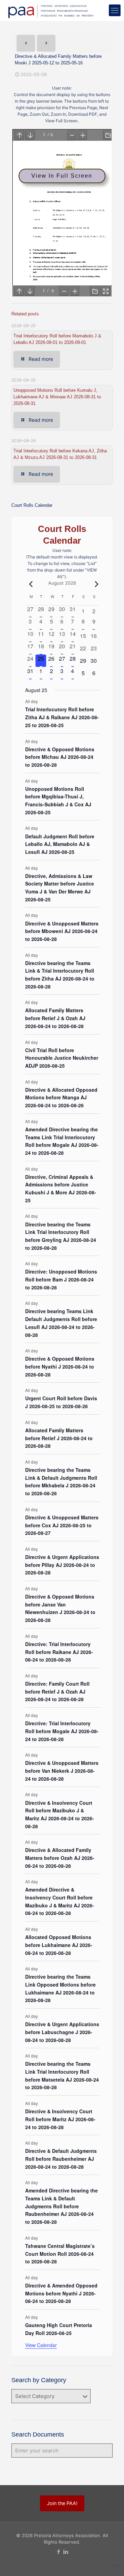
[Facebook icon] (58, 2552)
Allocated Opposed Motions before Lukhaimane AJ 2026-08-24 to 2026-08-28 (59, 1945)
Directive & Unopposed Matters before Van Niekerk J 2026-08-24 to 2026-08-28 (62, 1771)
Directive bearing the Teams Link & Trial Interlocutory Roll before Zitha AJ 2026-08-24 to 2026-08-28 (60, 975)
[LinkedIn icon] (66, 2552)
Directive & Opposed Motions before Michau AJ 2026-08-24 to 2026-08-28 (60, 757)
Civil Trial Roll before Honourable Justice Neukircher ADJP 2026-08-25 (62, 1058)
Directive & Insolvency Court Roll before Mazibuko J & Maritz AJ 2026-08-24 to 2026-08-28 (60, 1814)
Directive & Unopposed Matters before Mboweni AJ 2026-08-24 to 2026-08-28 (62, 931)
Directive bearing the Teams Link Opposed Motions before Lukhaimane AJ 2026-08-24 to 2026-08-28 (60, 1988)
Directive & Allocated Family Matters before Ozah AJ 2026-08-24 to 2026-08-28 (60, 1858)
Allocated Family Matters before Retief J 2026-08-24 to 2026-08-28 (59, 1438)
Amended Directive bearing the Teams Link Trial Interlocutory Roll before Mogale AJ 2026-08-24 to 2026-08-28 (62, 1141)
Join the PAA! (62, 2503)
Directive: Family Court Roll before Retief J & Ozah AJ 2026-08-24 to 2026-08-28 (57, 1691)
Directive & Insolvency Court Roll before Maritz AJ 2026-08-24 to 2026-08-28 (60, 2119)
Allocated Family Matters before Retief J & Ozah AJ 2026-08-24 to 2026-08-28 (55, 1018)
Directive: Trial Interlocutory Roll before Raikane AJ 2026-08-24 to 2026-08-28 (59, 1652)
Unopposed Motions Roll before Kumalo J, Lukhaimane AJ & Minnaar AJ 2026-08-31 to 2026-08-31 (57, 397)
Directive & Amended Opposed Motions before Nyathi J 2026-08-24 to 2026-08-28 (61, 2293)
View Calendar (41, 2345)
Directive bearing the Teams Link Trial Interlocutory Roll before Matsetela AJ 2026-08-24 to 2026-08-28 (62, 2075)
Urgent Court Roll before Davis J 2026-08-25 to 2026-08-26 (61, 1402)
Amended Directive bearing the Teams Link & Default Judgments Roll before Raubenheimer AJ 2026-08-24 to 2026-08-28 (61, 2206)
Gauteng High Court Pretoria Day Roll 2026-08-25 (59, 2329)
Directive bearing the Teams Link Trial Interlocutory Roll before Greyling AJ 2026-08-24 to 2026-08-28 (61, 1236)
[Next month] (95, 584)
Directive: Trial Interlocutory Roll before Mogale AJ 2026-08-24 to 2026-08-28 (62, 1731)
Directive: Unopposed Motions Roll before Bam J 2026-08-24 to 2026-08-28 (61, 1279)
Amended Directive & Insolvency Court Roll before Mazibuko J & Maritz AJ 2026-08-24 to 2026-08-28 (60, 1901)
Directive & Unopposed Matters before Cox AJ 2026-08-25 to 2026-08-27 (62, 1525)
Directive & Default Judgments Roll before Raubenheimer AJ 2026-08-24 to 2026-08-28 (61, 2159)
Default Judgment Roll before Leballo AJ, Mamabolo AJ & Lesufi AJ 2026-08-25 (60, 844)
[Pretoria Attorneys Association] (50, 10)
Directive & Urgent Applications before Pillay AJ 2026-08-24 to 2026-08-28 (62, 1565)
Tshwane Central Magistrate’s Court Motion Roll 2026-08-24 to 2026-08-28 (60, 2254)
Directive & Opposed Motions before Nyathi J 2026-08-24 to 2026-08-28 (60, 1366)
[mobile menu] (115, 10)
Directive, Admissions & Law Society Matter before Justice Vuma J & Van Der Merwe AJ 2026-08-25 (60, 888)
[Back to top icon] (115, 2566)
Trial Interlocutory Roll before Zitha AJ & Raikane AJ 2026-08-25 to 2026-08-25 (62, 717)
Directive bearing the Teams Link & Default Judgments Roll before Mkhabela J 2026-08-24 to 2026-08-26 (61, 1481)
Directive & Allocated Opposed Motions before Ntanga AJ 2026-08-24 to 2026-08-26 (61, 1097)
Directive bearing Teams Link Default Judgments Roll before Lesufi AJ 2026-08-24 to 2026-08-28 (61, 1323)
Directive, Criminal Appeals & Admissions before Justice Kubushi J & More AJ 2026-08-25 (61, 1188)
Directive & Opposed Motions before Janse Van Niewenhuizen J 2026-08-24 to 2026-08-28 (60, 1608)
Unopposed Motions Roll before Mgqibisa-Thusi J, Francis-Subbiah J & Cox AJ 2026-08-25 (58, 800)
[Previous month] (29, 584)
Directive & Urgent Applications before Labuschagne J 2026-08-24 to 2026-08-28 (62, 2032)
